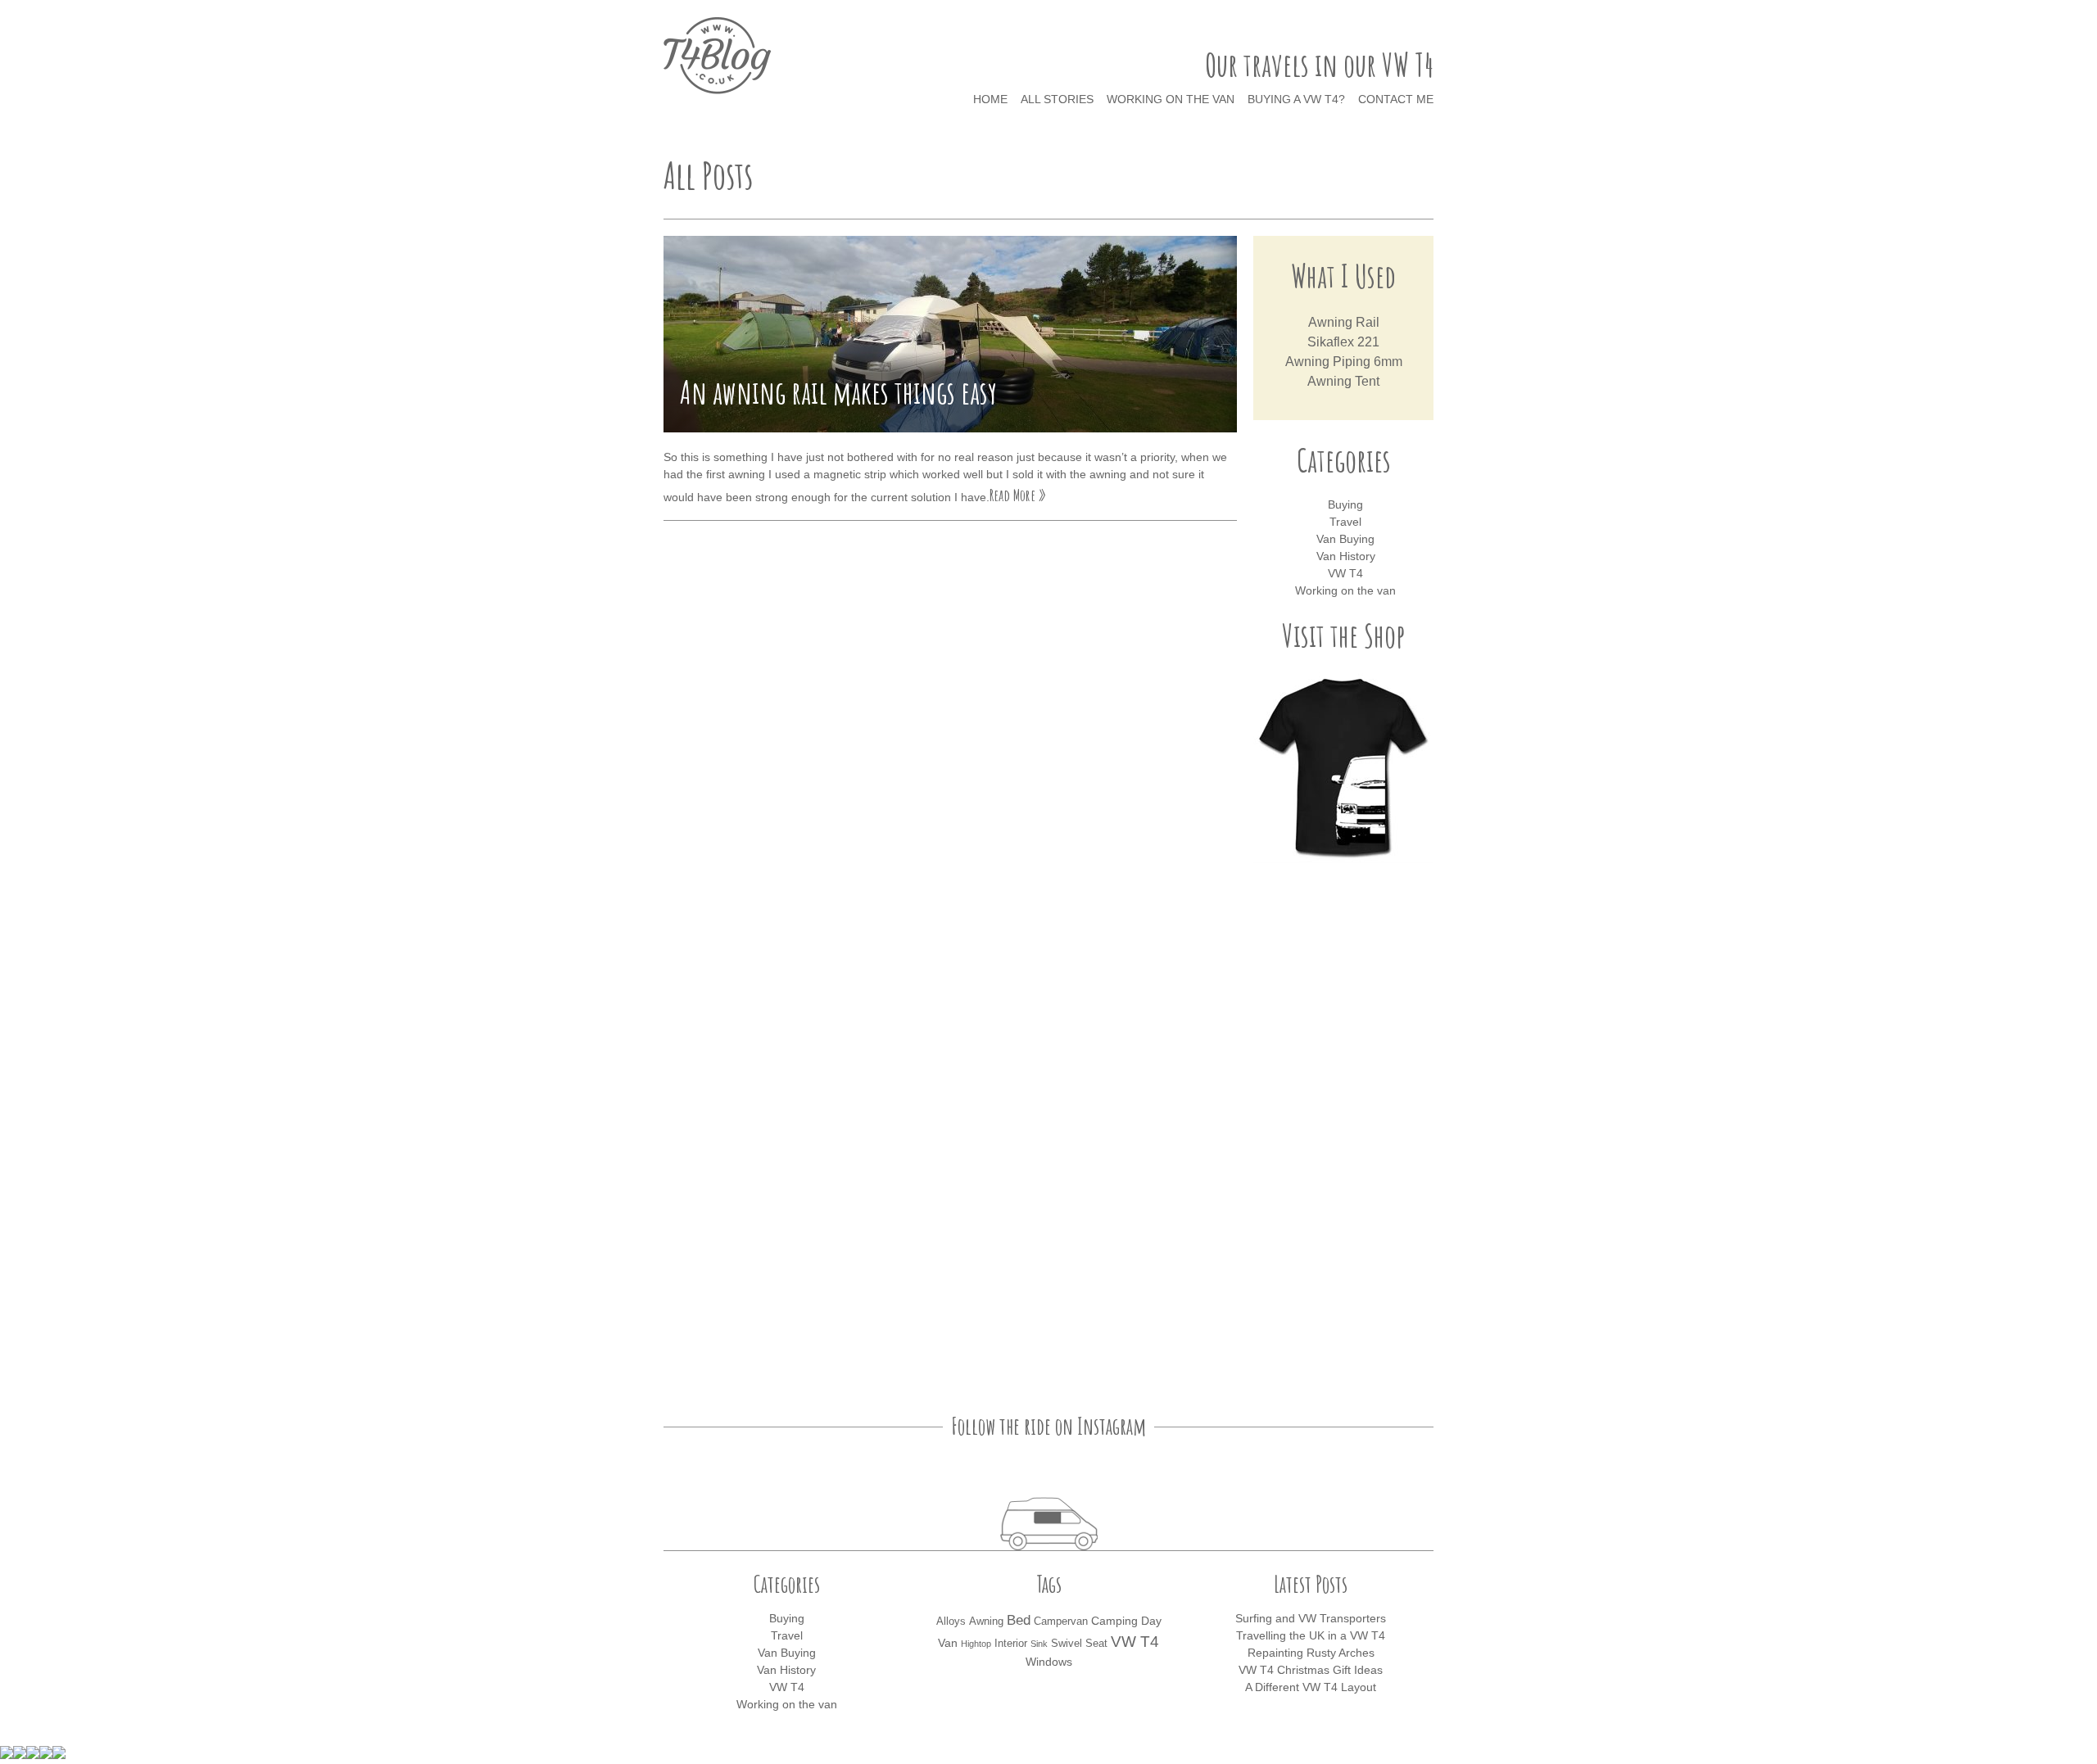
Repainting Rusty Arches (1311, 1653)
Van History (1346, 556)
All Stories (1057, 99)
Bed (1019, 1620)
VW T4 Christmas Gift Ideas (1311, 1670)
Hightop (976, 1644)
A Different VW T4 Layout (1311, 1687)
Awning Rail (1344, 322)
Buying (1345, 504)
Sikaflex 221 (1343, 342)
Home (990, 99)
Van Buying (1345, 539)
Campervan (1061, 1622)
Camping (1114, 1621)
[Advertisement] (1343, 1131)
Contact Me (1396, 99)
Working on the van (1171, 99)
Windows (1049, 1662)
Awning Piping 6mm (1344, 362)
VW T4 (1345, 573)
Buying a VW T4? (1296, 99)
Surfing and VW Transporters (1311, 1618)
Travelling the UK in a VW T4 (1311, 1635)
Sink (1039, 1644)
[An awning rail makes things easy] (950, 334)
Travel (1345, 522)
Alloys (951, 1622)
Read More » (1018, 495)
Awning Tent (1343, 381)
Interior (1011, 1644)
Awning (986, 1622)
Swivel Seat (1079, 1644)
